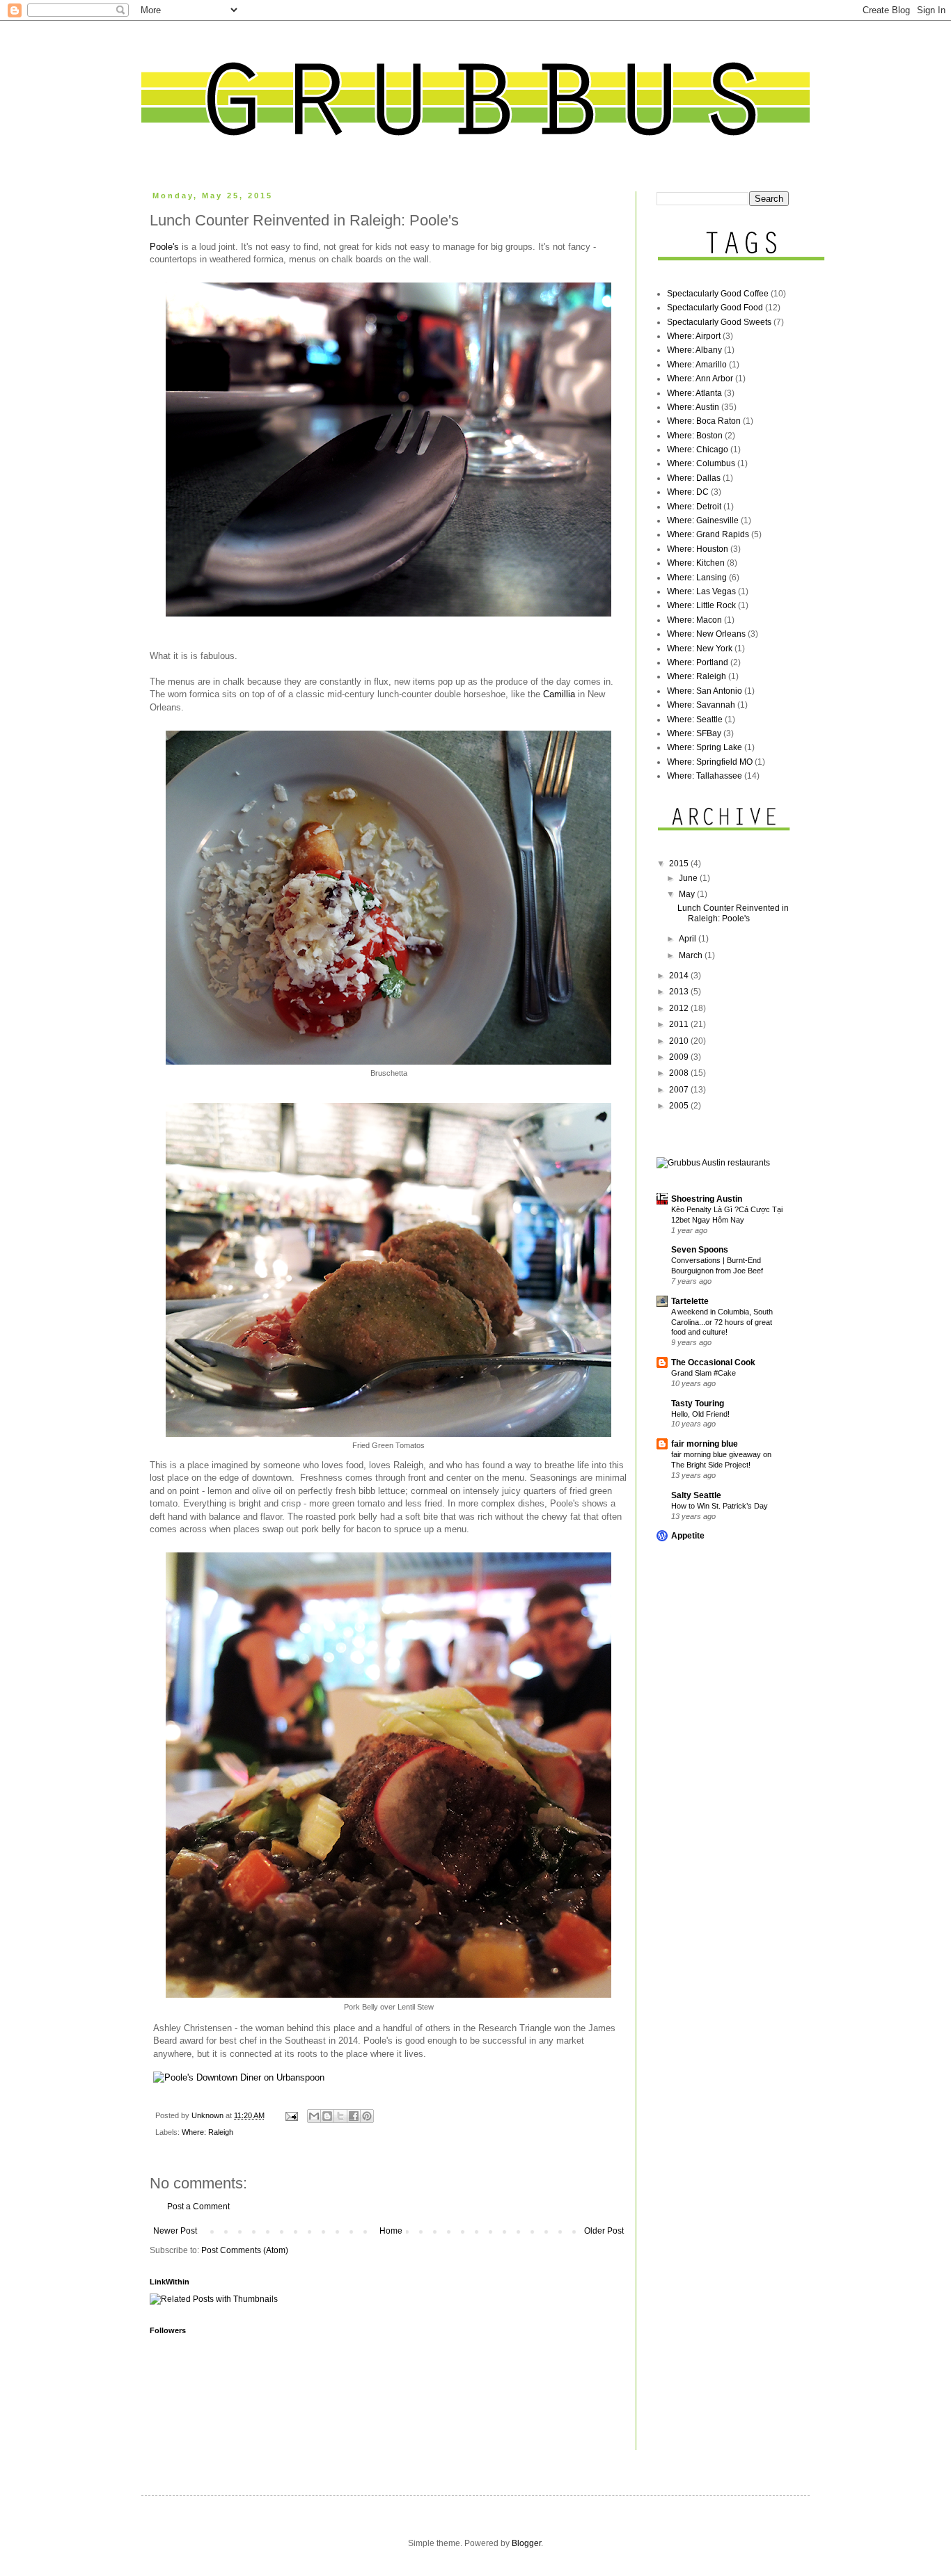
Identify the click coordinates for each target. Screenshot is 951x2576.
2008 (680, 1073)
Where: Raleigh (207, 2132)
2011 (680, 1024)
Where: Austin (693, 407)
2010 (680, 1041)
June (689, 878)
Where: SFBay (694, 733)
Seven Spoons (700, 1250)
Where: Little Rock (701, 605)
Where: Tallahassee (705, 776)
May (688, 894)
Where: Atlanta (694, 393)
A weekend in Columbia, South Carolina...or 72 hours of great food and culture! (722, 1322)
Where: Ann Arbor (700, 379)
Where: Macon (694, 620)
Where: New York (700, 649)
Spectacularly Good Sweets (719, 322)
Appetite (688, 1536)
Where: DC (688, 492)
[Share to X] (340, 2116)
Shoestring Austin (707, 1199)
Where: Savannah (701, 705)
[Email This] (314, 2116)
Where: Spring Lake (705, 747)
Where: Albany (694, 350)
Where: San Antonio (705, 691)
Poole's (164, 247)
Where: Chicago (698, 450)
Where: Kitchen (696, 563)
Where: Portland (698, 662)
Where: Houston (698, 549)
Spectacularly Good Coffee (718, 294)
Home (391, 2231)
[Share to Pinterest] (367, 2116)
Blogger (526, 2543)
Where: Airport (694, 336)
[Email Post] (291, 2115)
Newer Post (175, 2231)
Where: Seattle (695, 719)
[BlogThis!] (327, 2116)
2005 (680, 1106)
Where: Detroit (694, 507)
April (689, 939)
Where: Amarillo (697, 365)
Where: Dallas (694, 478)
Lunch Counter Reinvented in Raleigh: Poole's (733, 913)
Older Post (604, 2231)
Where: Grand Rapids (708, 534)
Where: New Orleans (706, 634)
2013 (680, 992)
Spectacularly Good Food (715, 308)
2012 (680, 1008)
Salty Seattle (696, 1495)
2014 (680, 976)
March (692, 955)
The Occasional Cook (713, 1362)
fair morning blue (705, 1444)
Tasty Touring (698, 1404)
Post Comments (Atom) (245, 2250)
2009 (680, 1057)
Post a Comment (198, 2207)
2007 (680, 1090)
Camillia (559, 694)
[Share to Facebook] (354, 2116)
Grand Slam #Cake (704, 1373)
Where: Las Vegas (701, 591)
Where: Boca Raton (704, 421)
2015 (680, 864)
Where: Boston (695, 436)
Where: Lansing (697, 578)
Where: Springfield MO (710, 762)
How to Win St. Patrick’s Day (720, 1506)
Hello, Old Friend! (700, 1414)
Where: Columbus (701, 463)
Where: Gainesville (703, 520)
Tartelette (690, 1301)
